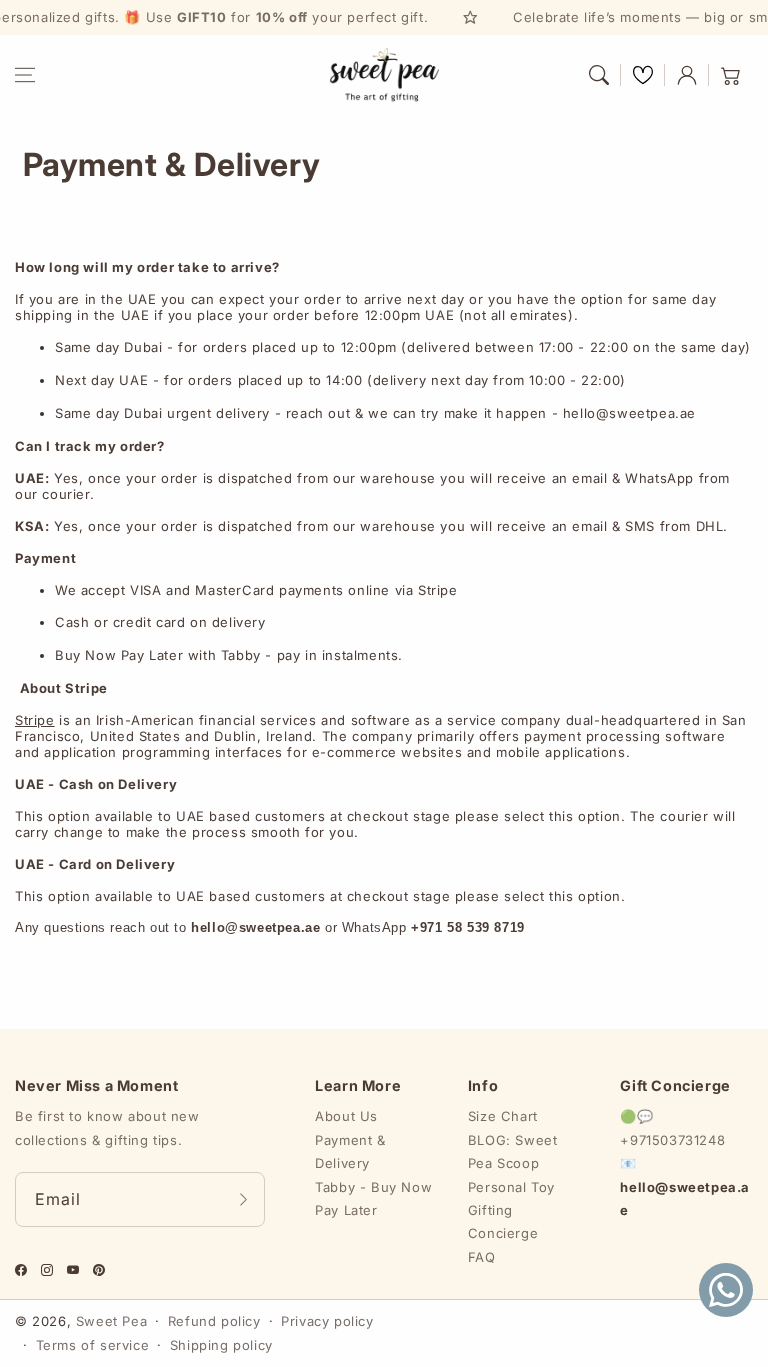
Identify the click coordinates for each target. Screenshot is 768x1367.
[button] (25, 75)
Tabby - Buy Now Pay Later (373, 1198)
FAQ (482, 1257)
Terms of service (93, 1345)
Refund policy (214, 1321)
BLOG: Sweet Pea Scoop (513, 1151)
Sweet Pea (111, 1321)
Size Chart (503, 1116)
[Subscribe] (243, 1199)
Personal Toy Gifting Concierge (511, 1210)
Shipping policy (221, 1345)
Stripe (35, 720)
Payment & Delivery (350, 1151)
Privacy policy (327, 1321)
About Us (346, 1116)
